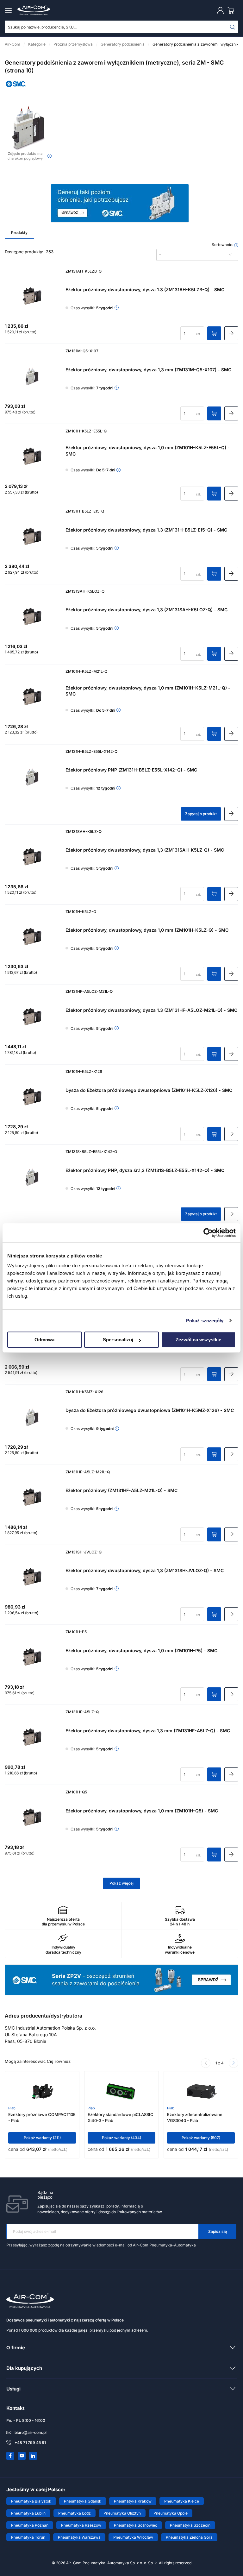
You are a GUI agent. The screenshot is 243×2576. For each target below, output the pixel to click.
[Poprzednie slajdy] (206, 2063)
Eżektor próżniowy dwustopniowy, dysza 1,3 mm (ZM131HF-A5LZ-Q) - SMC (148, 1731)
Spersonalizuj (118, 1340)
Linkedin (33, 2456)
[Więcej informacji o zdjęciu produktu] (50, 156)
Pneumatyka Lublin (28, 2513)
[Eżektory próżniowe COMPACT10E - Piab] (42, 2090)
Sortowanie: (223, 245)
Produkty (19, 233)
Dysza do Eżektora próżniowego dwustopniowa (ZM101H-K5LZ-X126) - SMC (149, 1090)
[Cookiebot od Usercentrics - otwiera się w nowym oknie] (208, 1233)
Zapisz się (218, 2231)
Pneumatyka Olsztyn (122, 2513)
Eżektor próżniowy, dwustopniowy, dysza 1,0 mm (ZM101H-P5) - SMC (141, 1650)
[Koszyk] (232, 10)
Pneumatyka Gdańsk (83, 2501)
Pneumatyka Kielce (182, 2501)
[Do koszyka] (214, 333)
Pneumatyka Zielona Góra (189, 2537)
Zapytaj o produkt (201, 814)
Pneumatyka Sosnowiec (136, 2525)
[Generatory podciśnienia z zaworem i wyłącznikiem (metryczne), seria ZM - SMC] (28, 128)
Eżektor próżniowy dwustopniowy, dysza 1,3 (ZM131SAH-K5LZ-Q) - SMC (145, 850)
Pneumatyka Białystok (31, 2501)
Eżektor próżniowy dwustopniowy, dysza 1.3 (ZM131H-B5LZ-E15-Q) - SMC (146, 530)
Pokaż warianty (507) (201, 2138)
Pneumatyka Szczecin (190, 2525)
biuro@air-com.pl (31, 2432)
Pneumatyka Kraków (133, 2501)
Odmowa (44, 1340)
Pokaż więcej (121, 1883)
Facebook (10, 2456)
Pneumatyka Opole (171, 2513)
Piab (12, 2108)
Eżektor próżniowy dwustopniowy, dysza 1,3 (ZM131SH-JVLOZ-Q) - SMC (145, 1570)
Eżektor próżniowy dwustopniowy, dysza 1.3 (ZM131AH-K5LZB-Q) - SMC (145, 290)
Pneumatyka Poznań (30, 2525)
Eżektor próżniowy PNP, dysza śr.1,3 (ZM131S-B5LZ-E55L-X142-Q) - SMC (145, 1170)
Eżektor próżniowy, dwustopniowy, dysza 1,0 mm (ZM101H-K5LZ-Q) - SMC (147, 930)
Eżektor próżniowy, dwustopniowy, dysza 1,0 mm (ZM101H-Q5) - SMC (142, 1811)
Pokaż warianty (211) (42, 2138)
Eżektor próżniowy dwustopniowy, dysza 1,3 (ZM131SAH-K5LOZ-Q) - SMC (146, 610)
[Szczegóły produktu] (231, 333)
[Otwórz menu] (9, 10)
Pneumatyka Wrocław (133, 2537)
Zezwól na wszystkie (198, 1340)
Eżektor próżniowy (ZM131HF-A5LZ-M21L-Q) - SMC (121, 1490)
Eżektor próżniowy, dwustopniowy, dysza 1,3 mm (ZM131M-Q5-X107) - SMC (148, 370)
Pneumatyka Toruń (28, 2537)
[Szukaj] (233, 27)
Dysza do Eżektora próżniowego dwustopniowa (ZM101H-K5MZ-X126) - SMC (150, 1410)
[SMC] (16, 88)
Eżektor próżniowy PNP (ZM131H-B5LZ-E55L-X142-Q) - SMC (131, 770)
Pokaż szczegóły (205, 1321)
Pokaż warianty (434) (121, 2138)
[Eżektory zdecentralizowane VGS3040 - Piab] (201, 2090)
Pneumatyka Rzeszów (81, 2525)
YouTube (22, 2456)
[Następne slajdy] (234, 2063)
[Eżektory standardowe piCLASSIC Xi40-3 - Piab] (122, 2090)
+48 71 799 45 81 (30, 2443)
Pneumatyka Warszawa (79, 2537)
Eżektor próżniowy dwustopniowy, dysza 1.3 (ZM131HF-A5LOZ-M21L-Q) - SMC (151, 1010)
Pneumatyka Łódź (75, 2513)
